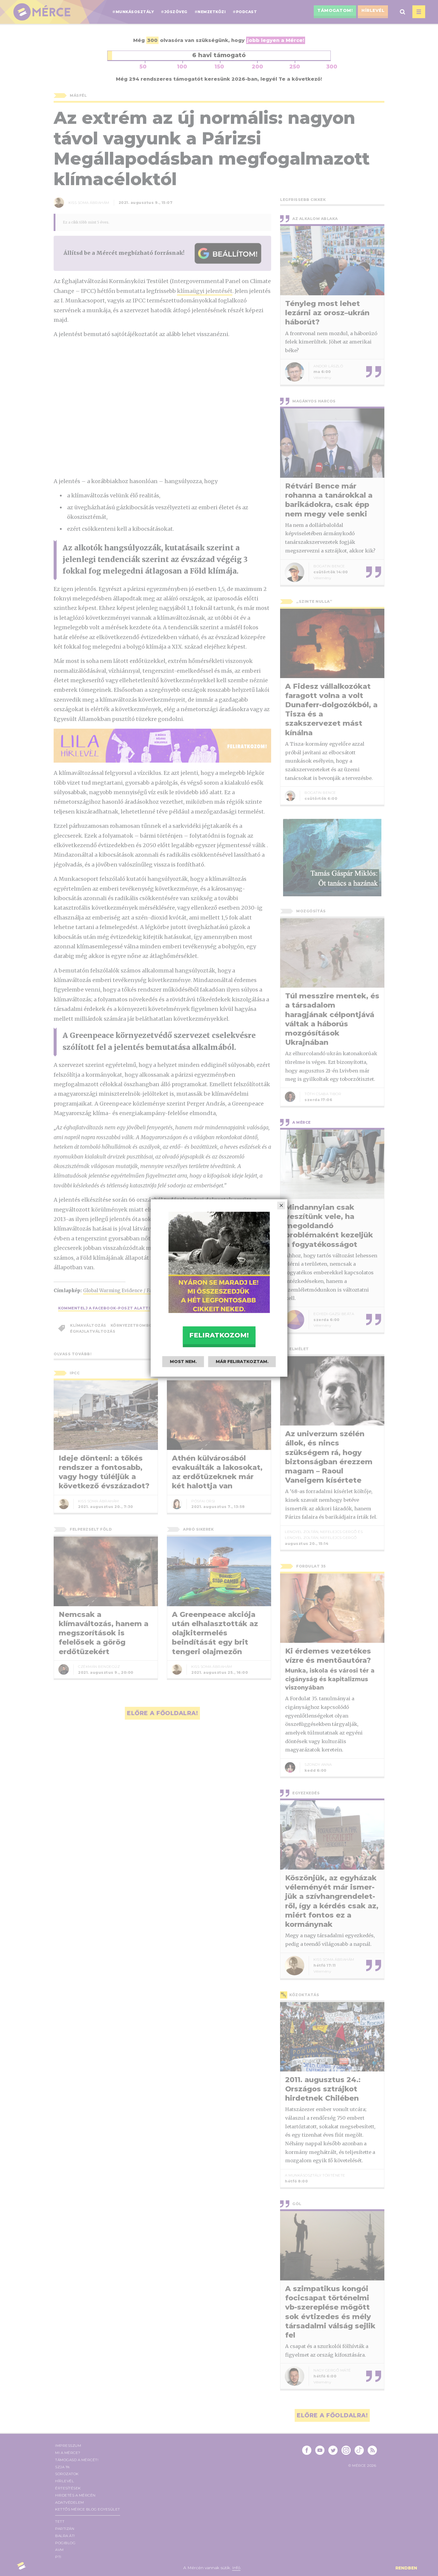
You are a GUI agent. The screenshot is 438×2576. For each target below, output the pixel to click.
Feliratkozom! (219, 1335)
